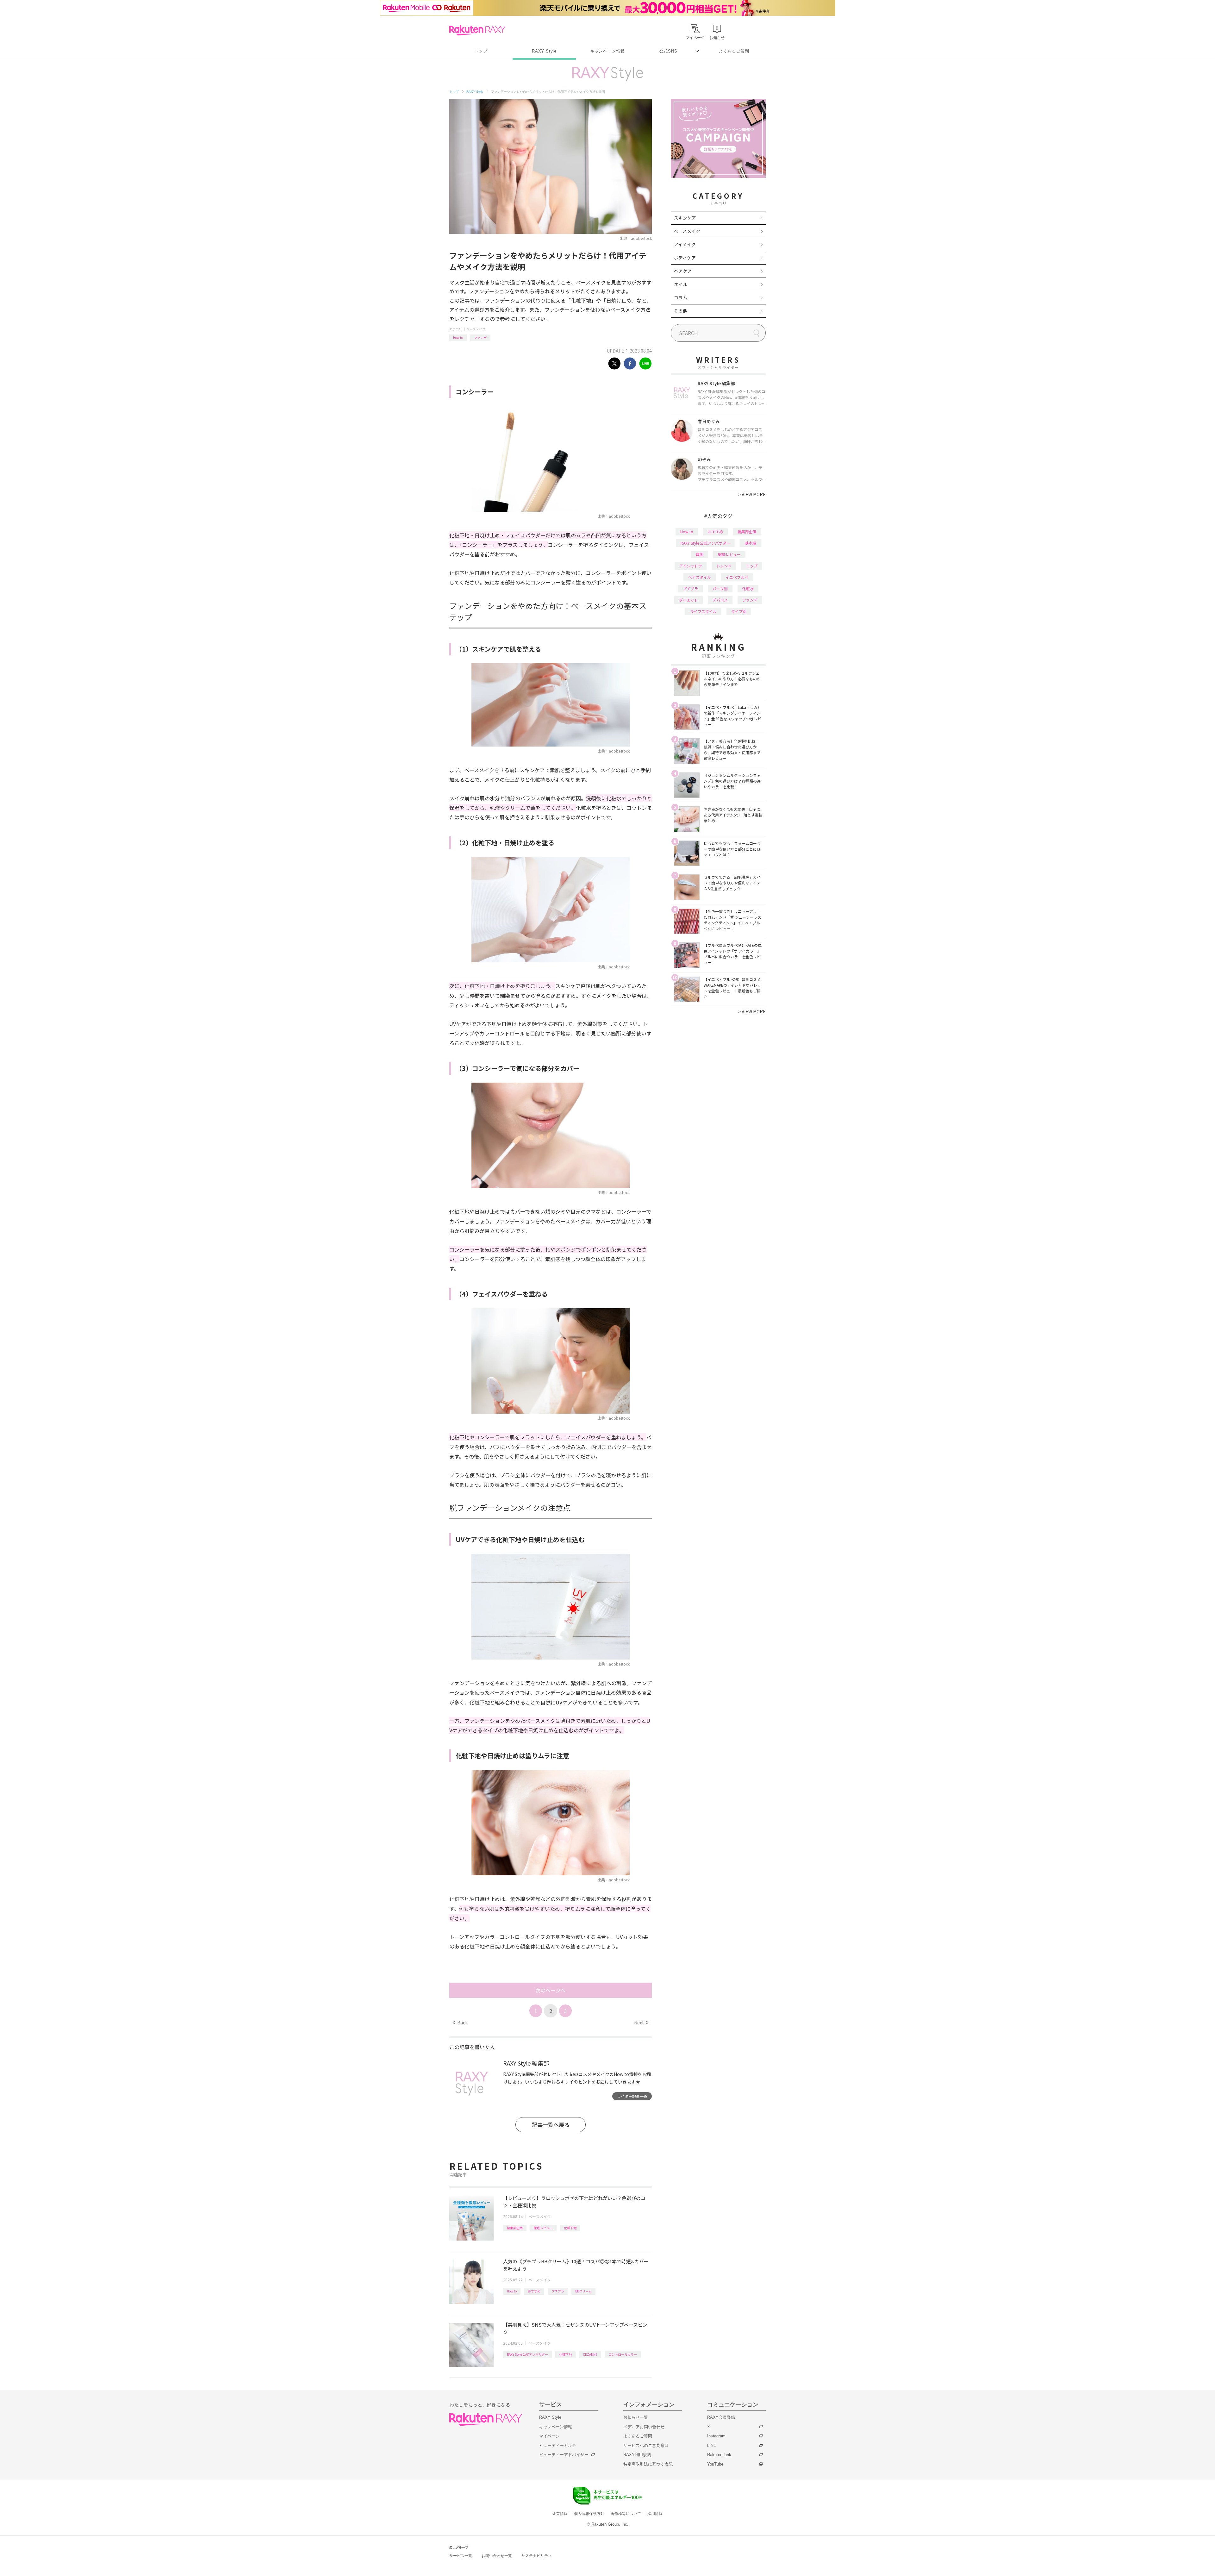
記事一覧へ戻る (551, 2125)
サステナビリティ (537, 2556)
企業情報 (560, 2514)
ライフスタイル (703, 611)
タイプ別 (739, 611)
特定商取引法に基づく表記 (648, 2464)
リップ (752, 566)
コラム (681, 297)
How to (458, 338)
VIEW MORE (752, 494)
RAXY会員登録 (721, 2417)
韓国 (700, 554)
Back (460, 2023)
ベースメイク (476, 329)
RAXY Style (544, 51)
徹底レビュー (543, 2228)
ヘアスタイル (700, 577)
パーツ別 (720, 588)
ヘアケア (683, 271)
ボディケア (685, 258)
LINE (712, 2445)
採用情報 (655, 2514)
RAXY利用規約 (637, 2455)
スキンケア (685, 218)
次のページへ (551, 1990)
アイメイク (685, 244)
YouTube (715, 2464)
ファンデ (480, 338)
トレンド (724, 566)
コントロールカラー (623, 2354)
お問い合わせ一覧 (497, 2556)
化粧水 (748, 588)
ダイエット (688, 600)
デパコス (720, 600)
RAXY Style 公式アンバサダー (527, 2354)
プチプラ (558, 2291)
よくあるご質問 (734, 51)
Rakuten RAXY (477, 30)
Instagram (716, 2436)
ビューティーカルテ (558, 2445)
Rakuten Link (719, 2455)
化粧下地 (570, 2228)
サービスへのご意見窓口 (646, 2445)
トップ (481, 51)
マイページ (549, 2436)
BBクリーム (583, 2291)
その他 (681, 311)
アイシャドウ (691, 566)
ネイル (681, 284)
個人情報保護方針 (589, 2514)
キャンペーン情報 (607, 51)
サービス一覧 (461, 2556)
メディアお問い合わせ (644, 2427)
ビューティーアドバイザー (564, 2455)
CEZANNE (590, 2354)
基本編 (751, 543)
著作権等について (626, 2514)
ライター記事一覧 (632, 2096)
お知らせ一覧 (636, 2417)
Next (641, 2023)
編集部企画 (515, 2228)
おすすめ (534, 2291)
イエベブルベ (737, 577)
